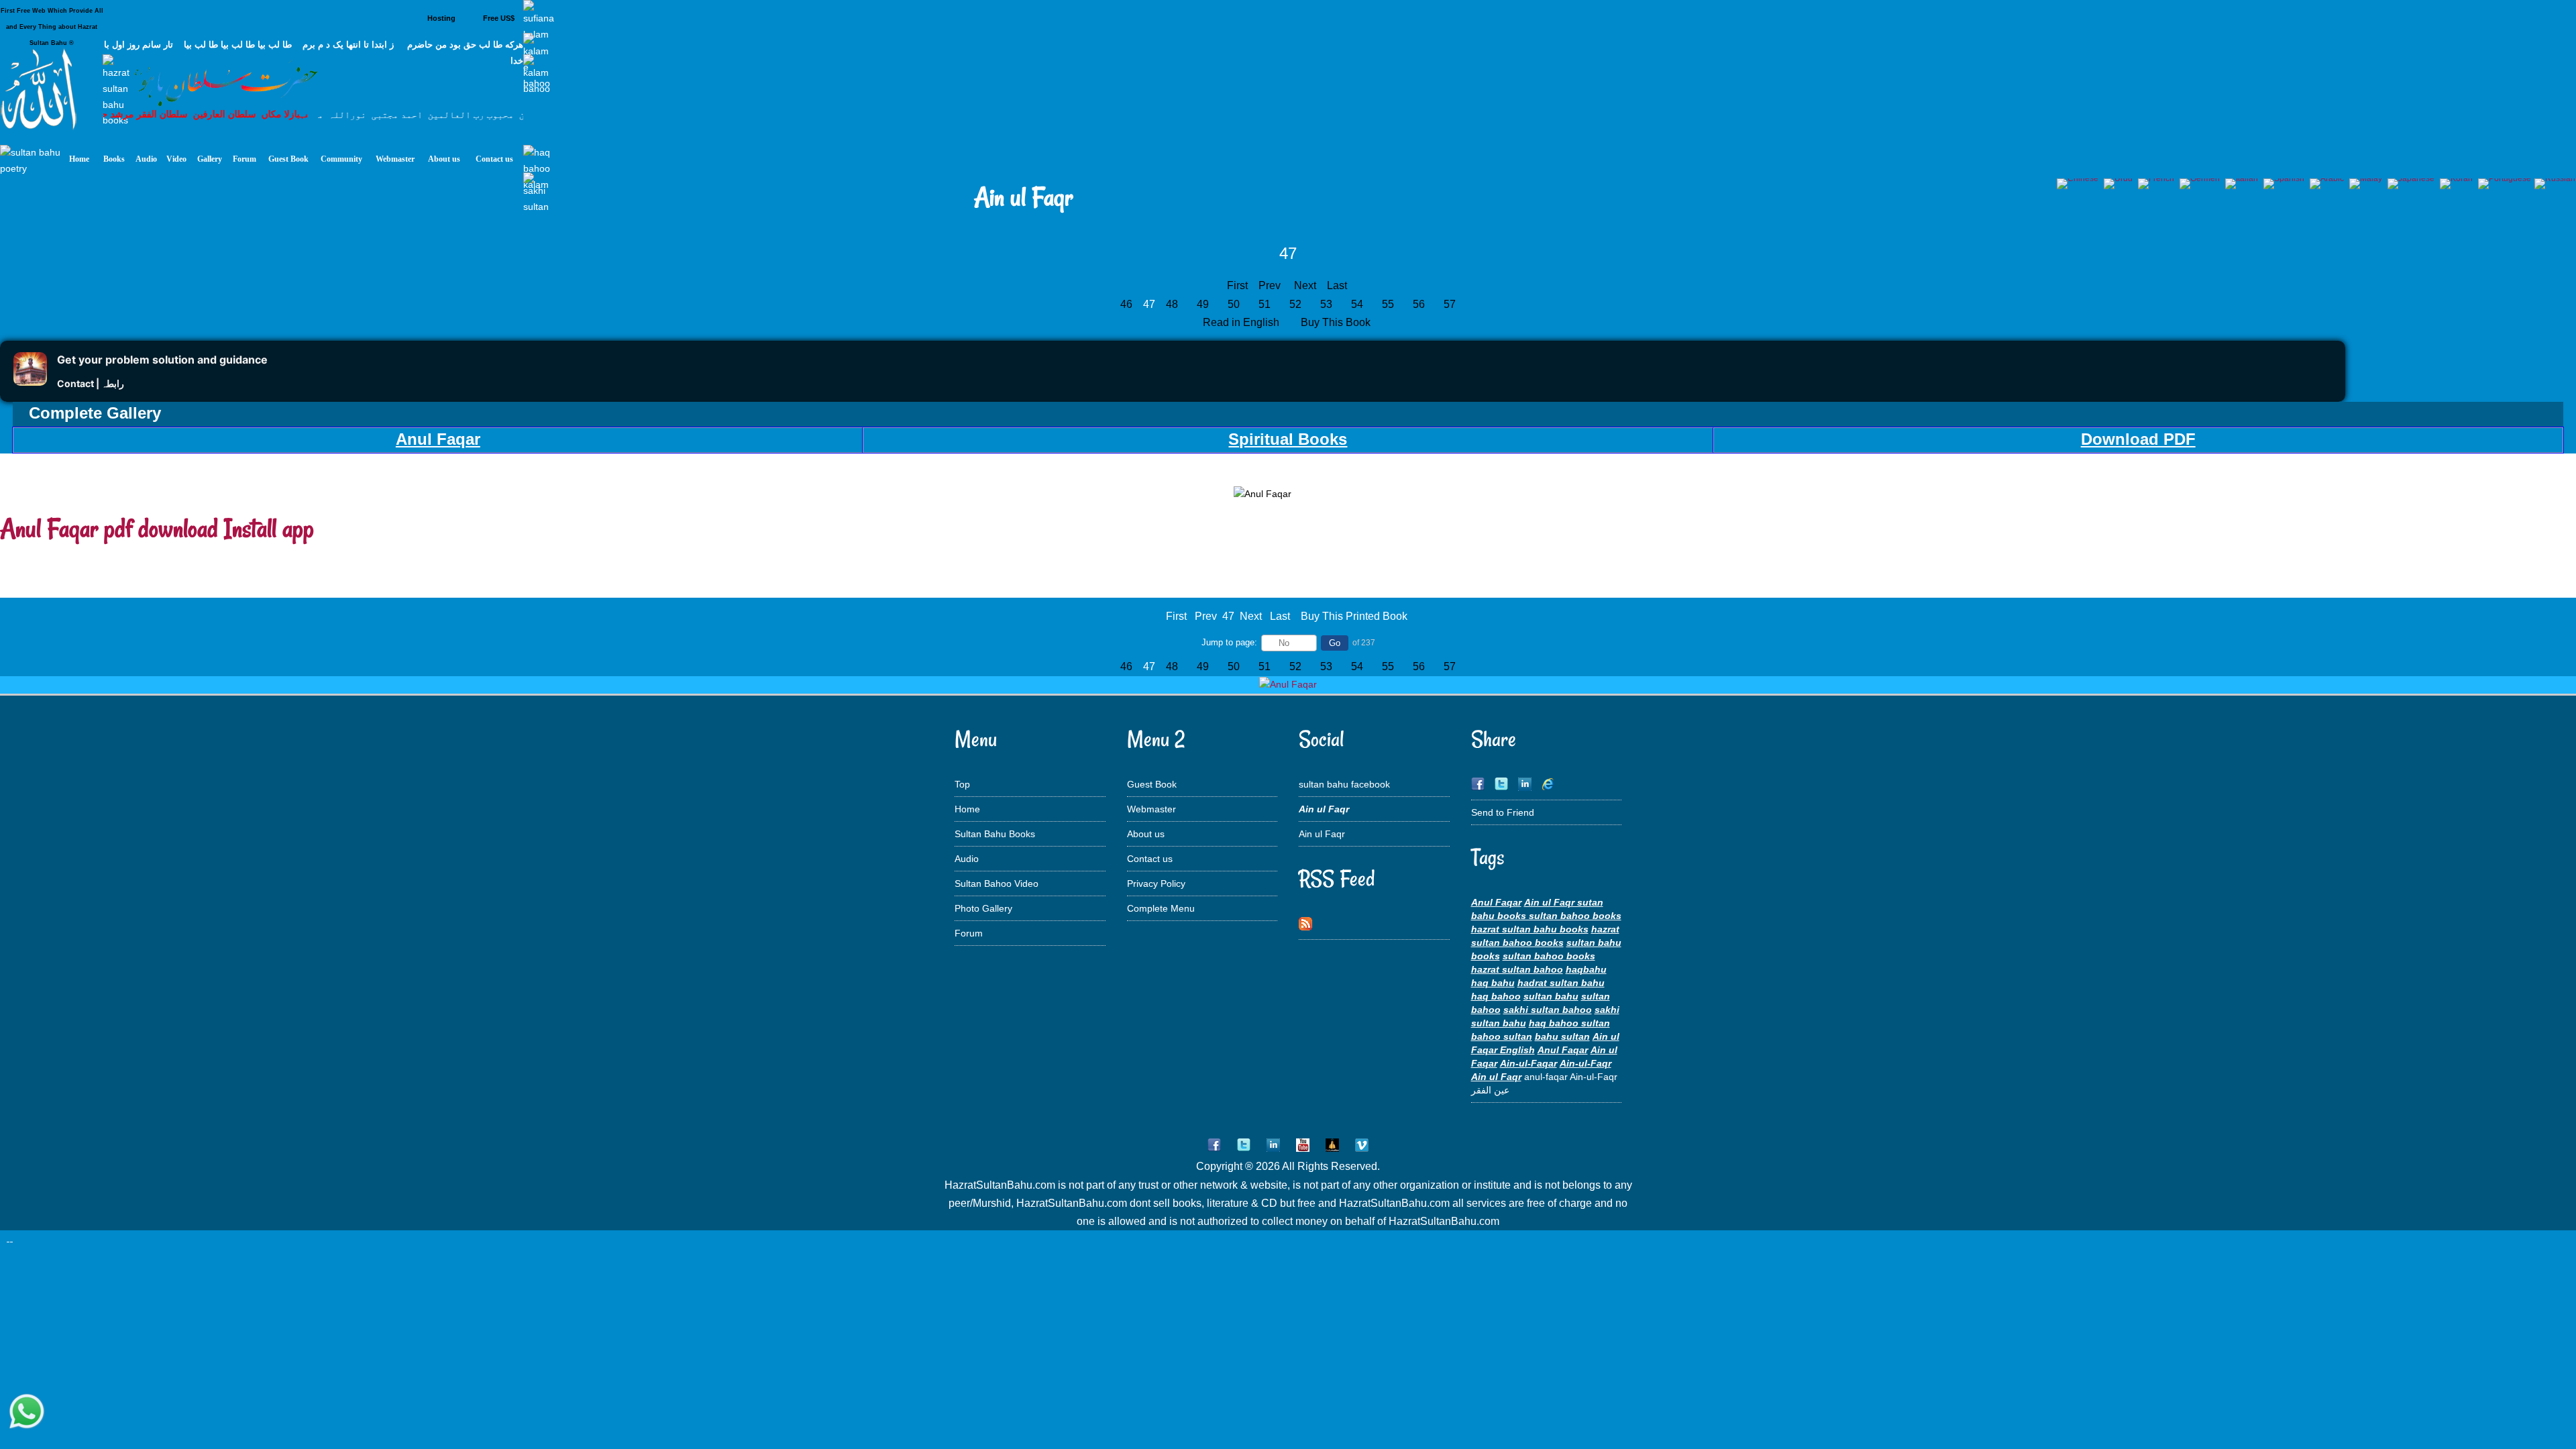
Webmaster (1151, 809)
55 (1388, 304)
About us (1146, 834)
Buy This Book (1337, 322)
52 (1295, 304)
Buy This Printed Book (1354, 616)
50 (1234, 304)
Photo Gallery (983, 908)
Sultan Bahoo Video (997, 883)
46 (1126, 304)
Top (962, 784)
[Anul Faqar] (1288, 684)
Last (1337, 285)
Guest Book (1152, 784)
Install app (269, 528)
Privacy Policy (1156, 883)
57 (1450, 304)
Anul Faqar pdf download (109, 528)
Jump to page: (1229, 642)
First (1237, 285)
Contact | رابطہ (91, 383)
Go (1335, 643)
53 (1326, 304)
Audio (967, 859)
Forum (969, 933)
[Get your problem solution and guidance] (30, 382)
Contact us (1150, 859)
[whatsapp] (27, 1412)
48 (1172, 304)
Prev (1270, 285)
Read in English (1242, 322)
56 (1419, 304)
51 (1265, 304)
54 (1357, 304)
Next (1305, 285)
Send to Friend (1503, 812)
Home (967, 809)
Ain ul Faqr (1322, 834)
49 (1203, 304)
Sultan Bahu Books (995, 834)
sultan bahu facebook (1344, 784)
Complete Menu (1161, 908)
